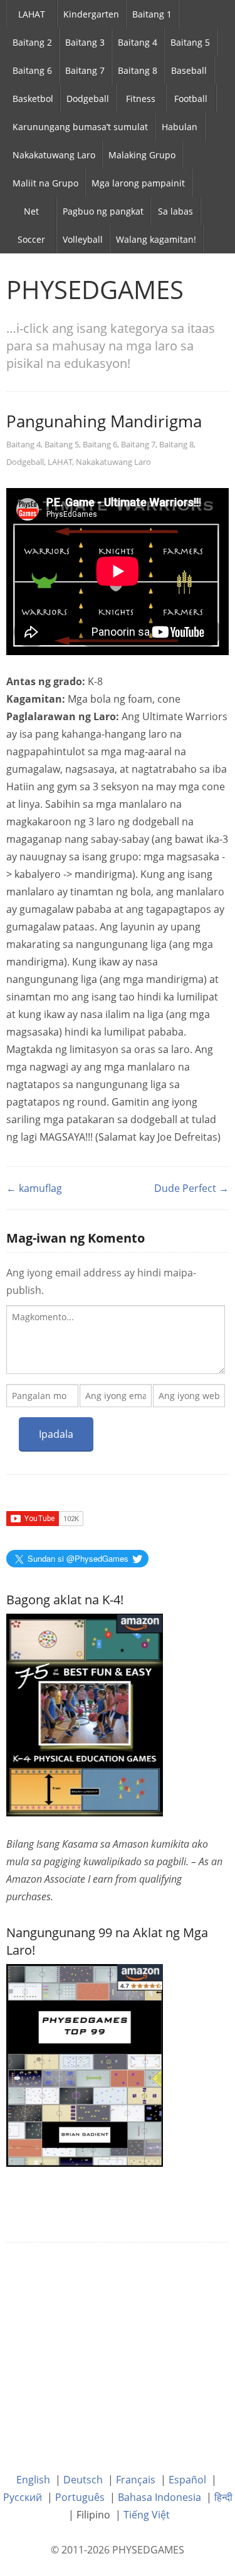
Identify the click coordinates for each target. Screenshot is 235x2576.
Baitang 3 (85, 42)
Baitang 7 (85, 70)
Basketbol (33, 99)
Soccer (31, 239)
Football (191, 99)
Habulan (180, 127)
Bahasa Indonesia (159, 2497)
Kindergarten (91, 14)
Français (136, 2480)
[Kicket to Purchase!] (85, 2064)
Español (187, 2480)
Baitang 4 (138, 42)
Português (80, 2497)
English (33, 2480)
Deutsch (83, 2480)
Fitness (141, 99)
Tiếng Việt (147, 2515)
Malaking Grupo (142, 155)
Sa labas (175, 211)
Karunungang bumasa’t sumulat (80, 127)
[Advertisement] (118, 2348)
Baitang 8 (138, 70)
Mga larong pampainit (138, 183)
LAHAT (32, 14)
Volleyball (83, 239)
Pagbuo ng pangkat (103, 211)
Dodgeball (88, 99)
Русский (23, 2497)
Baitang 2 (32, 42)
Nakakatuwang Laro (54, 155)
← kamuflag (34, 1188)
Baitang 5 (190, 42)
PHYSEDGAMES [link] (95, 289)
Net (31, 211)
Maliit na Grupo (45, 183)
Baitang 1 (152, 14)
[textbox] (116, 1340)
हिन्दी (223, 2497)
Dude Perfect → (191, 1188)
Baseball (189, 70)
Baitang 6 (32, 70)
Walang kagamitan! (156, 239)
